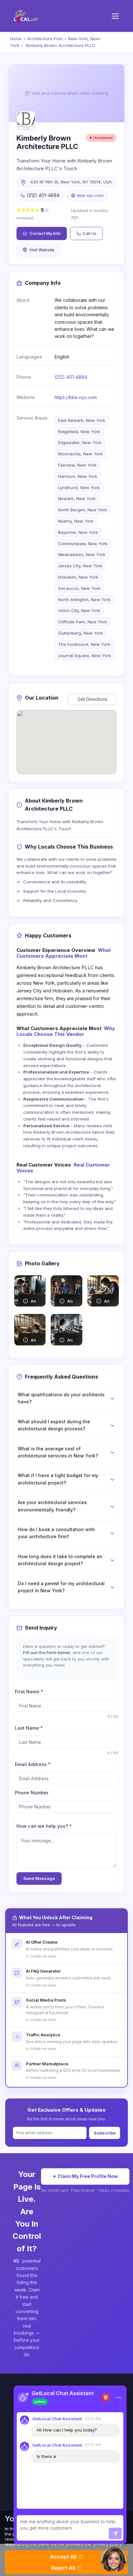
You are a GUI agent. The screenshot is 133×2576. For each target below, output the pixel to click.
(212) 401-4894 (71, 377)
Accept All (63, 2557)
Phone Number (32, 1793)
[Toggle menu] (115, 16)
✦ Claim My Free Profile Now (85, 2176)
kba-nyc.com (90, 195)
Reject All (63, 2568)
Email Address (33, 1764)
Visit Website (42, 250)
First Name (29, 1692)
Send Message (39, 1878)
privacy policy (107, 2544)
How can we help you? (44, 1826)
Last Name (29, 1728)
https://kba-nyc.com (76, 397)
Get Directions (92, 699)
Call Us (90, 233)
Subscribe (105, 2133)
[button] (114, 2560)
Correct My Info (45, 233)
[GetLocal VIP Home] (26, 16)
